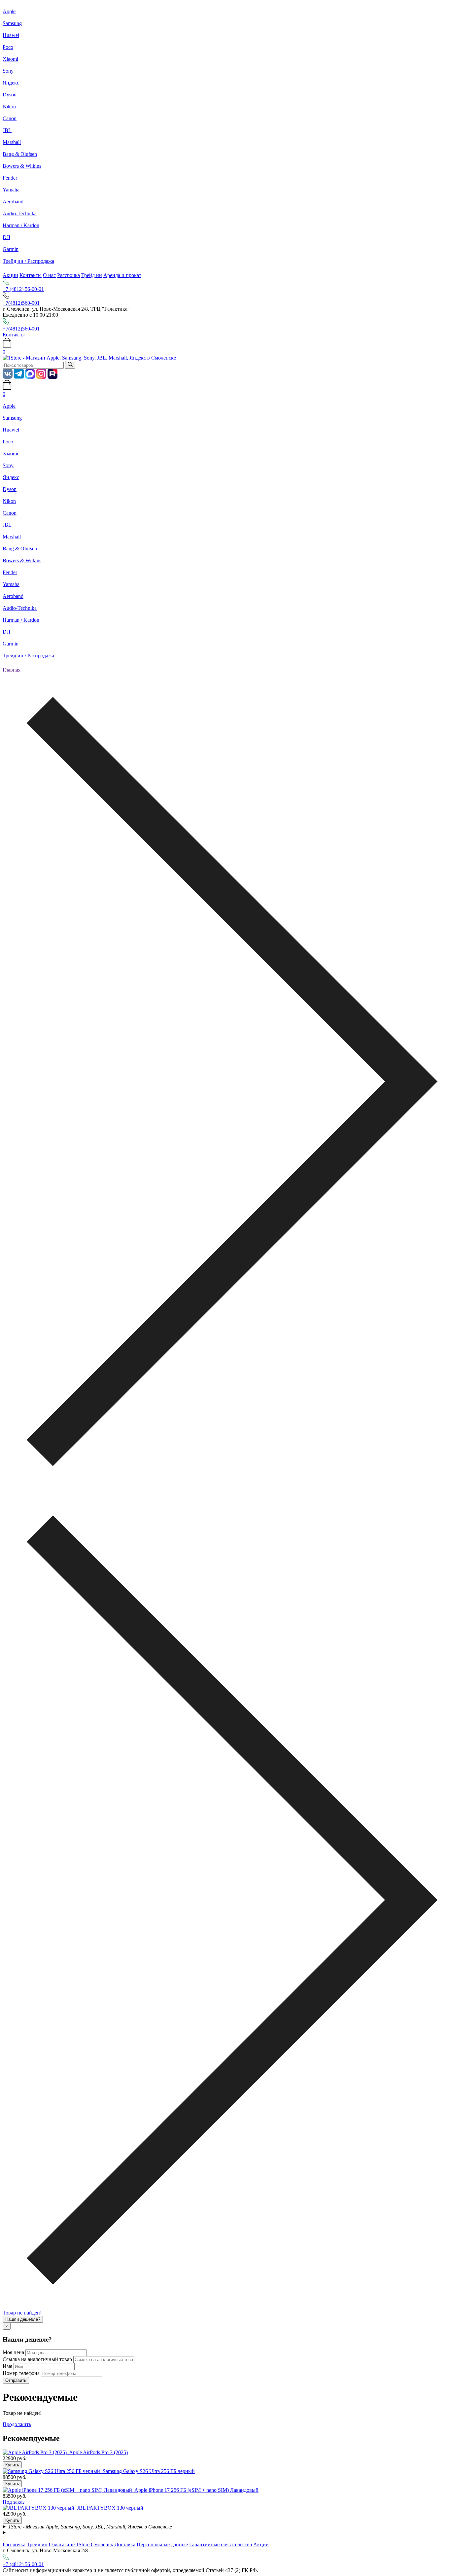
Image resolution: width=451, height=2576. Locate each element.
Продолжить (17, 2424)
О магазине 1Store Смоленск (81, 2544)
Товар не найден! (22, 2313)
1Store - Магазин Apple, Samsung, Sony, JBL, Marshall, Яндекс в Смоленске (90, 2527)
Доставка (125, 2544)
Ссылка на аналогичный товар (37, 2359)
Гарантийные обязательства (221, 2544)
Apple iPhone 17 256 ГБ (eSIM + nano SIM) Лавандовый (196, 2490)
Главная (12, 670)
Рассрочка (69, 275)
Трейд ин (92, 275)
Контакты (31, 275)
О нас (49, 275)
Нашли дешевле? (23, 2319)
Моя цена (13, 2352)
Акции (10, 275)
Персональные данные (162, 2544)
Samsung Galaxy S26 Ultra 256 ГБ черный (149, 2471)
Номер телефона (21, 2373)
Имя (7, 2366)
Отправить (16, 2380)
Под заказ (14, 2502)
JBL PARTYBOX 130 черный (110, 2508)
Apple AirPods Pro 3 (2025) (98, 2452)
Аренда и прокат (122, 275)
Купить (12, 2465)
